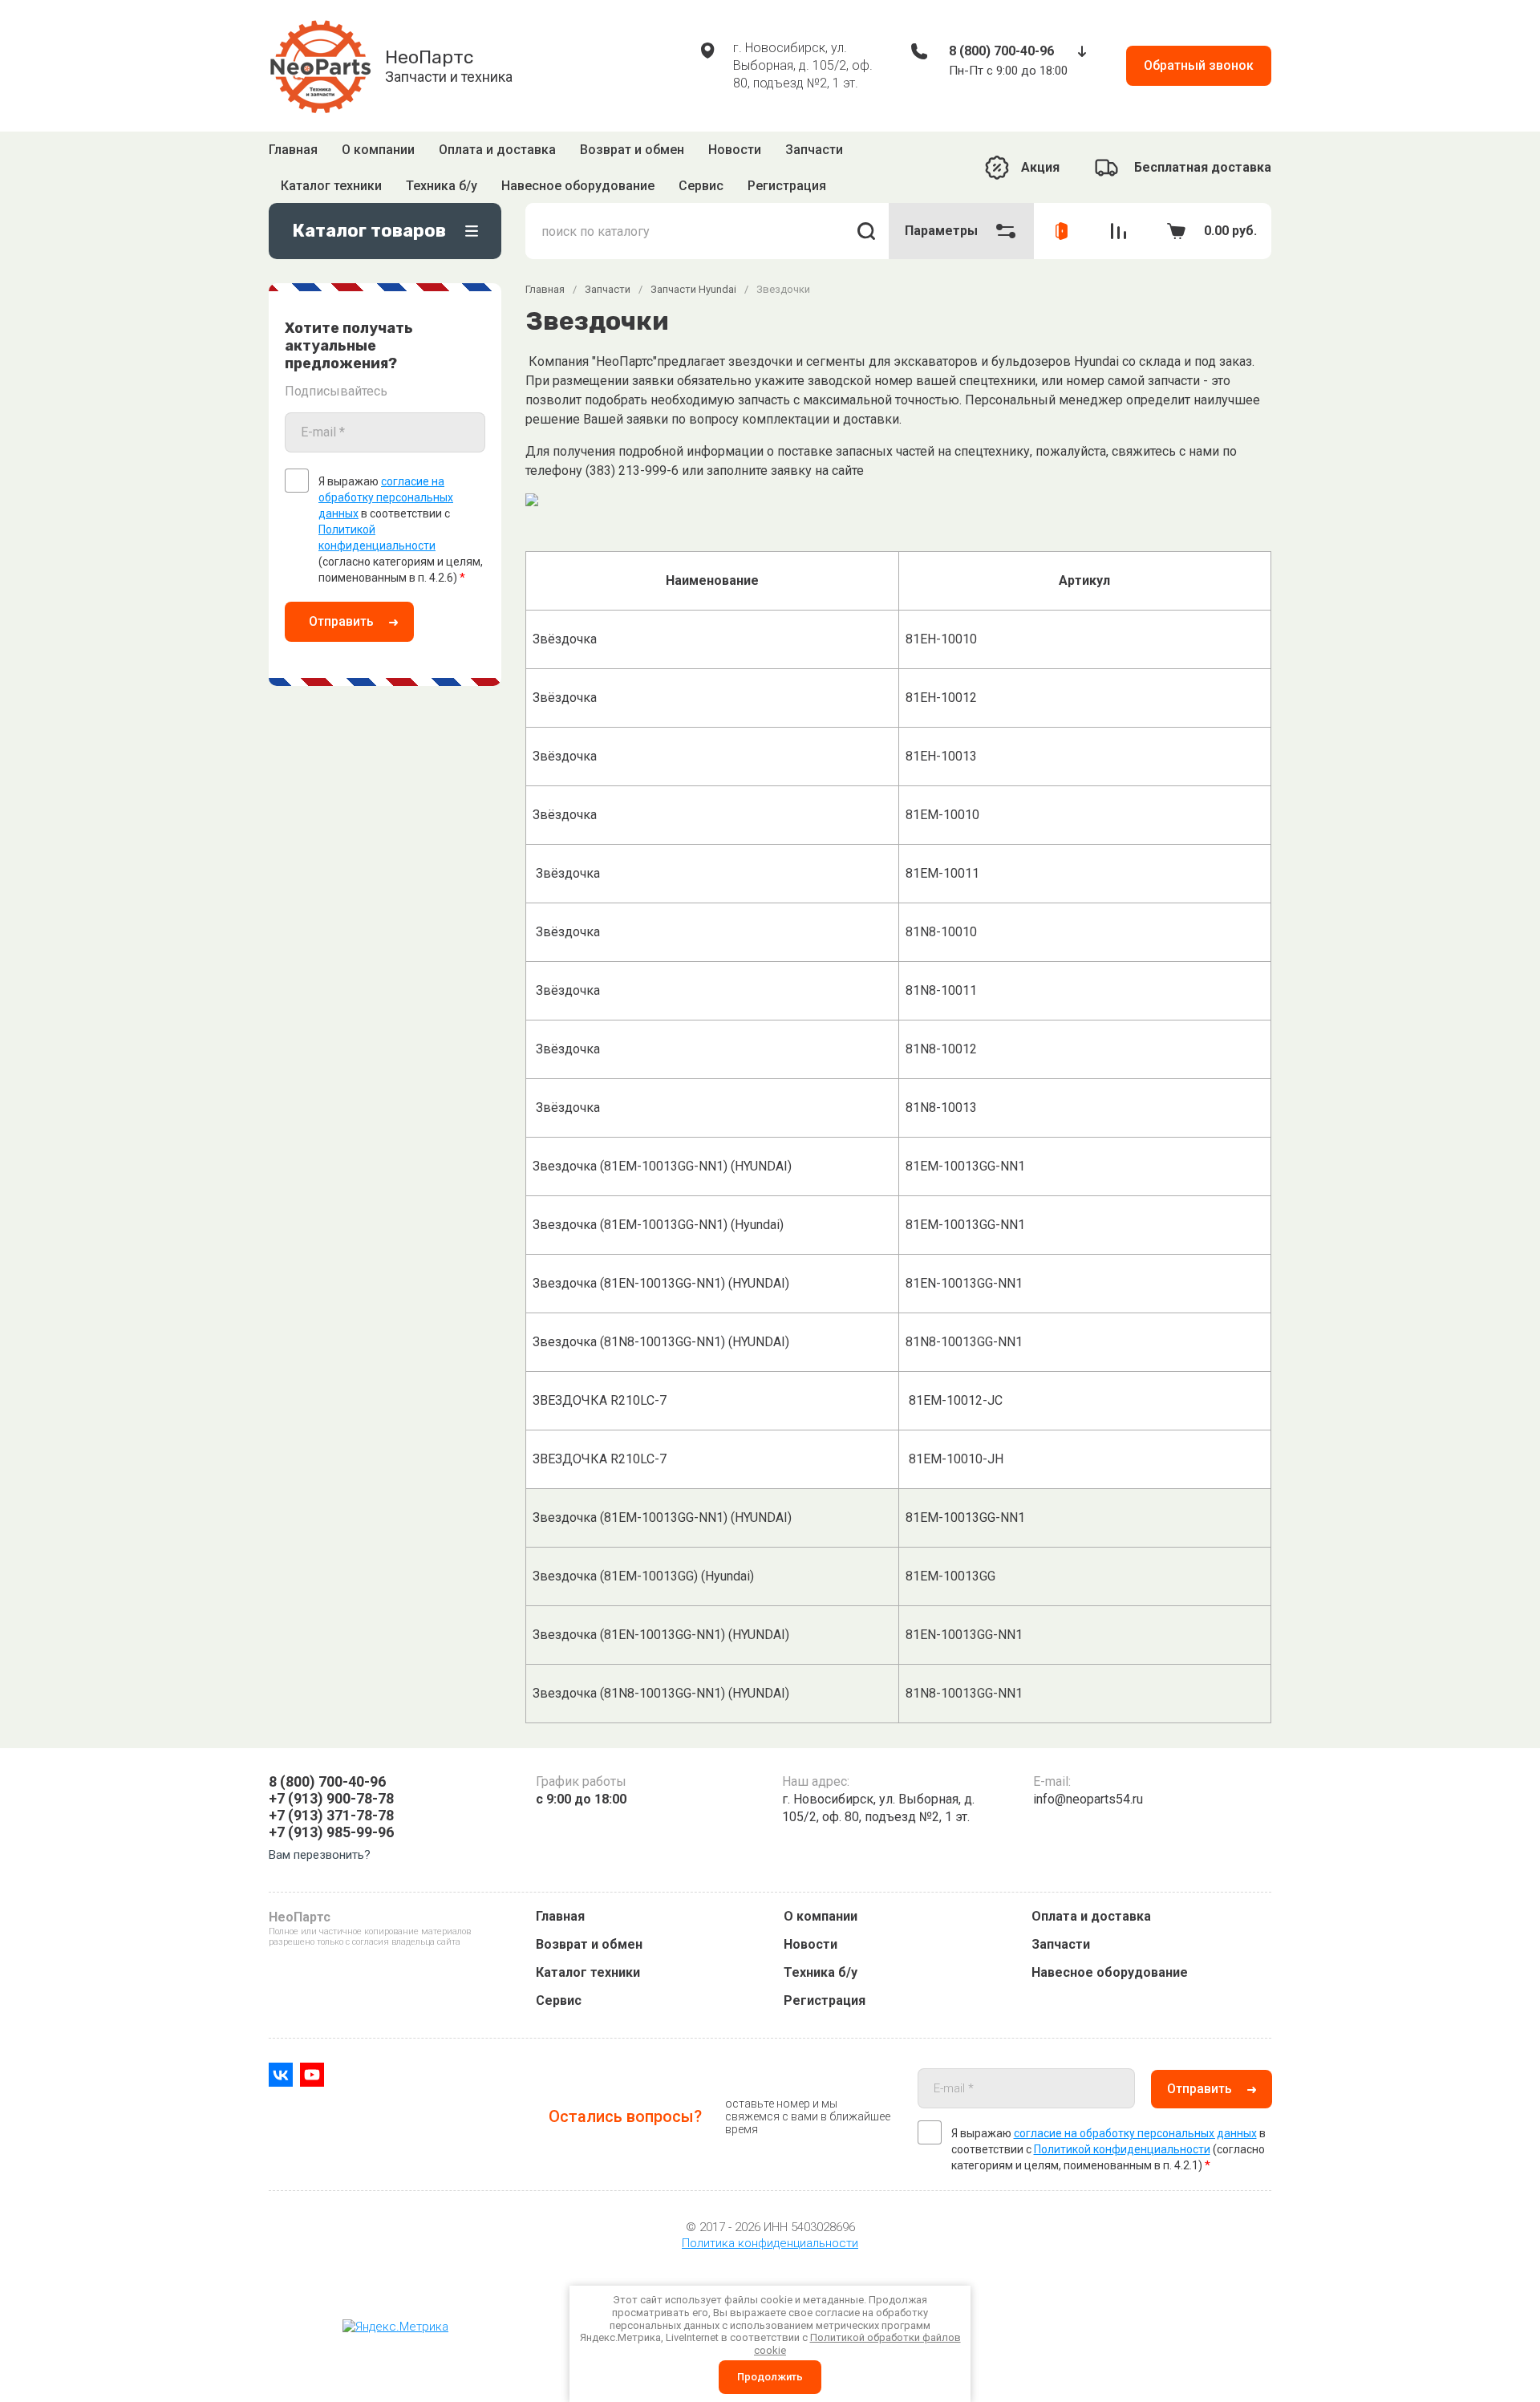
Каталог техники (588, 1972)
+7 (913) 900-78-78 (331, 1798)
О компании (378, 154)
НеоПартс (429, 57)
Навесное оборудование (1110, 1972)
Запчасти (814, 154)
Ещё (863, 156)
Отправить (341, 598)
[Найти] (866, 208)
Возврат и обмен (632, 154)
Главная (293, 154)
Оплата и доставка (497, 154)
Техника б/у (821, 1972)
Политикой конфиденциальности (1122, 2149)
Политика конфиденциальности (770, 2243)
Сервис (559, 2000)
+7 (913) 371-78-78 (331, 1815)
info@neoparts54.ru (1088, 1799)
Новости (735, 154)
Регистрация (825, 2000)
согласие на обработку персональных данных (386, 474)
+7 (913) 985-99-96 (331, 1832)
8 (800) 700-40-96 (1001, 51)
